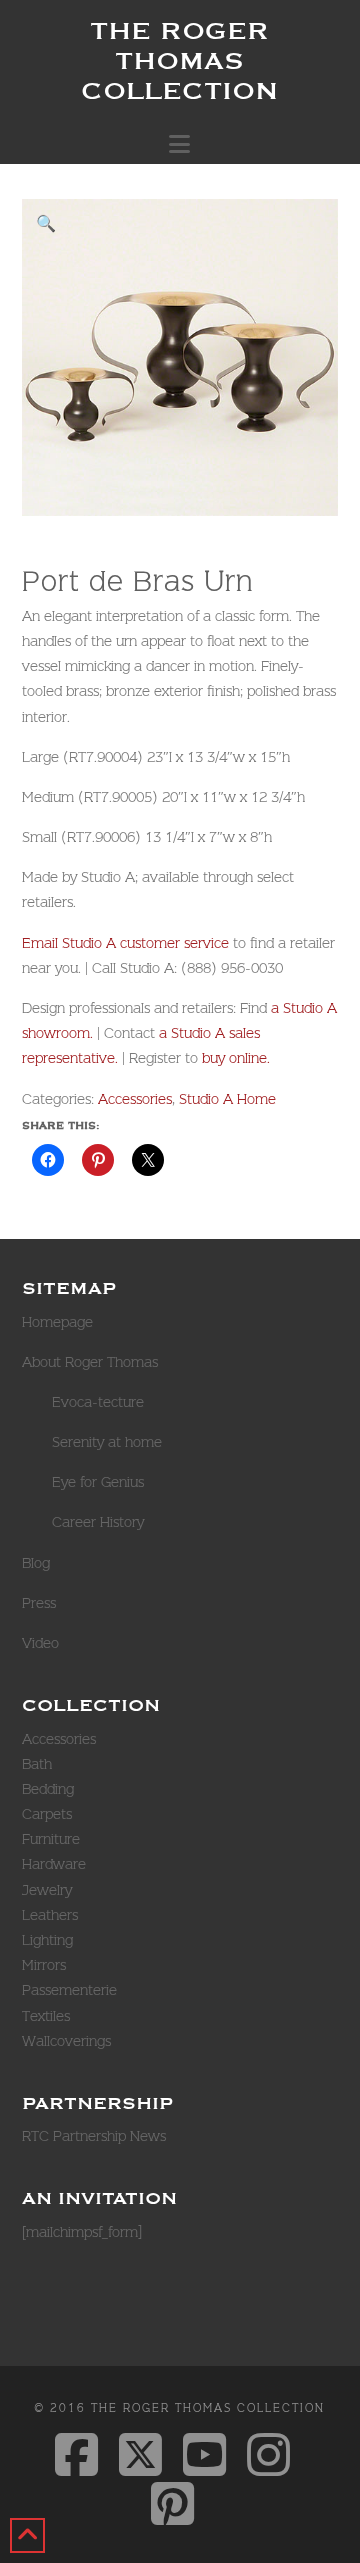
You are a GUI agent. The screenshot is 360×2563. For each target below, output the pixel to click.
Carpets (47, 1814)
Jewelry (47, 1890)
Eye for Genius (98, 1482)
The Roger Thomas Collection (179, 60)
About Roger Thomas (90, 1362)
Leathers (50, 1915)
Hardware (54, 1864)
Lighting (47, 1940)
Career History (98, 1522)
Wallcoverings (66, 2041)
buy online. (236, 1058)
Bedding (48, 1789)
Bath (37, 1764)
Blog (36, 1563)
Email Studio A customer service (125, 943)
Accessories (135, 1099)
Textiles (46, 2016)
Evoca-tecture (98, 1402)
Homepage (57, 1322)
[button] (179, 144)
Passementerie (69, 1990)
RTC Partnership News (94, 2136)
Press (39, 1603)
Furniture (51, 1839)
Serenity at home (107, 1442)
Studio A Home (227, 1099)
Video (40, 1643)
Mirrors (44, 1965)
